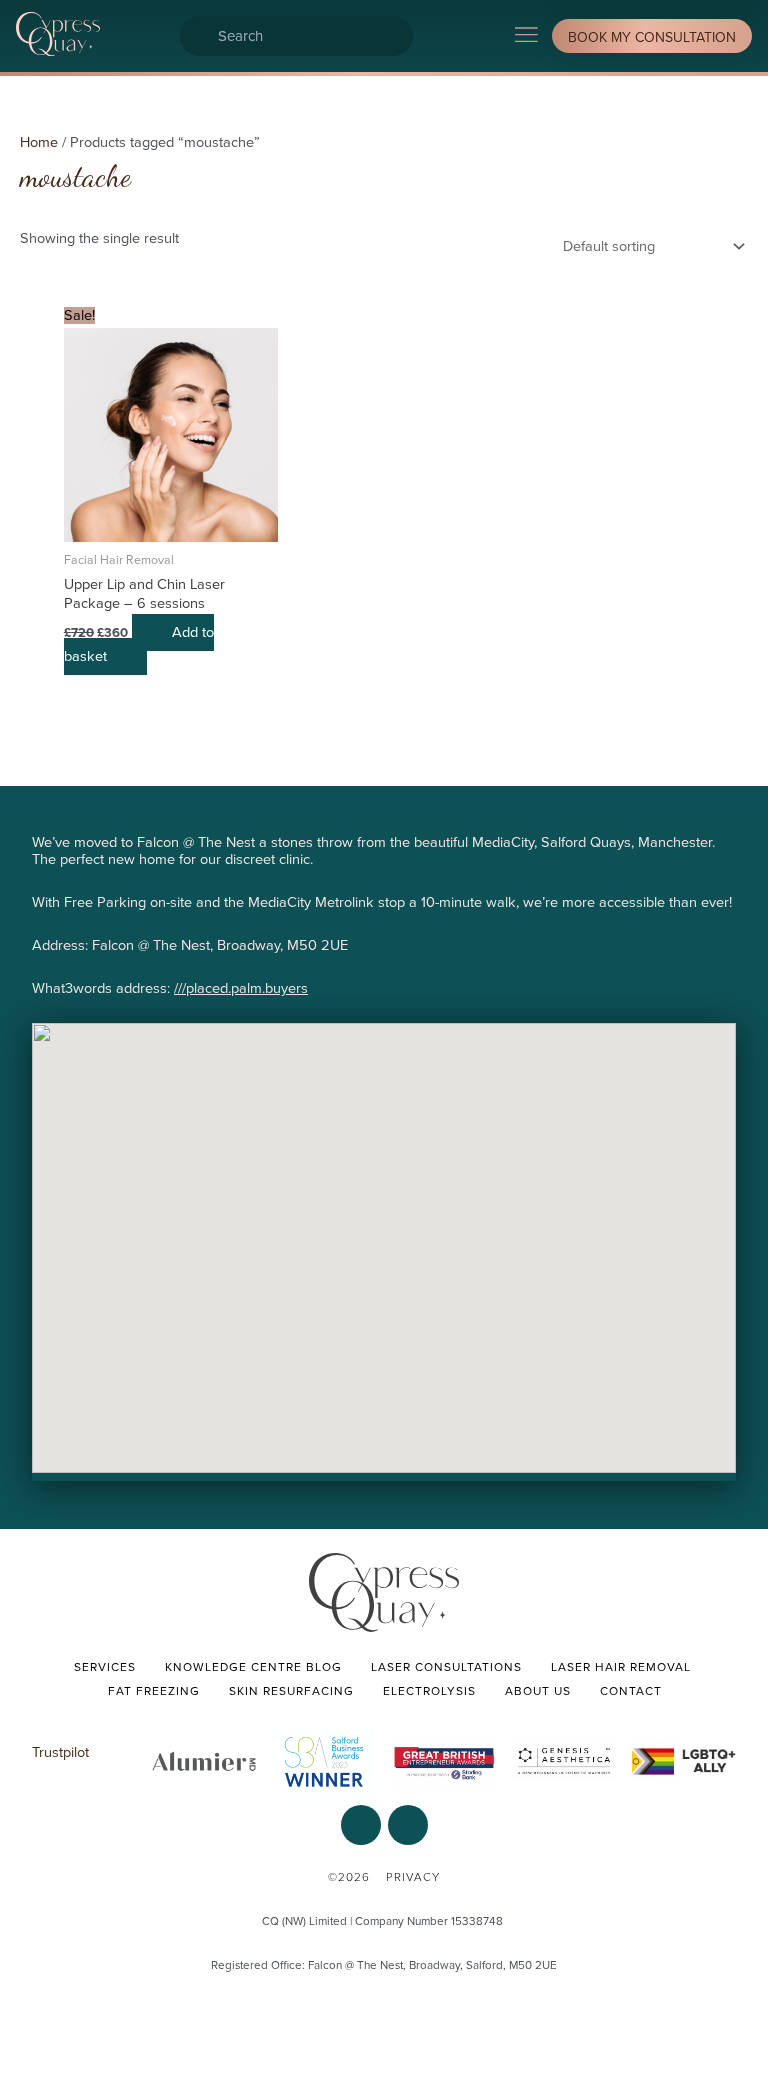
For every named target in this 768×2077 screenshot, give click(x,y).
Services (105, 1667)
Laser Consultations (446, 1667)
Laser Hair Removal (621, 1667)
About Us (538, 1691)
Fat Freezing (154, 1691)
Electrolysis (429, 1691)
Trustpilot (60, 1752)
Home (39, 142)
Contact (631, 1691)
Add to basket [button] (139, 644)
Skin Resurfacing (291, 1691)
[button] (526, 36)
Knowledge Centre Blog (253, 1667)
